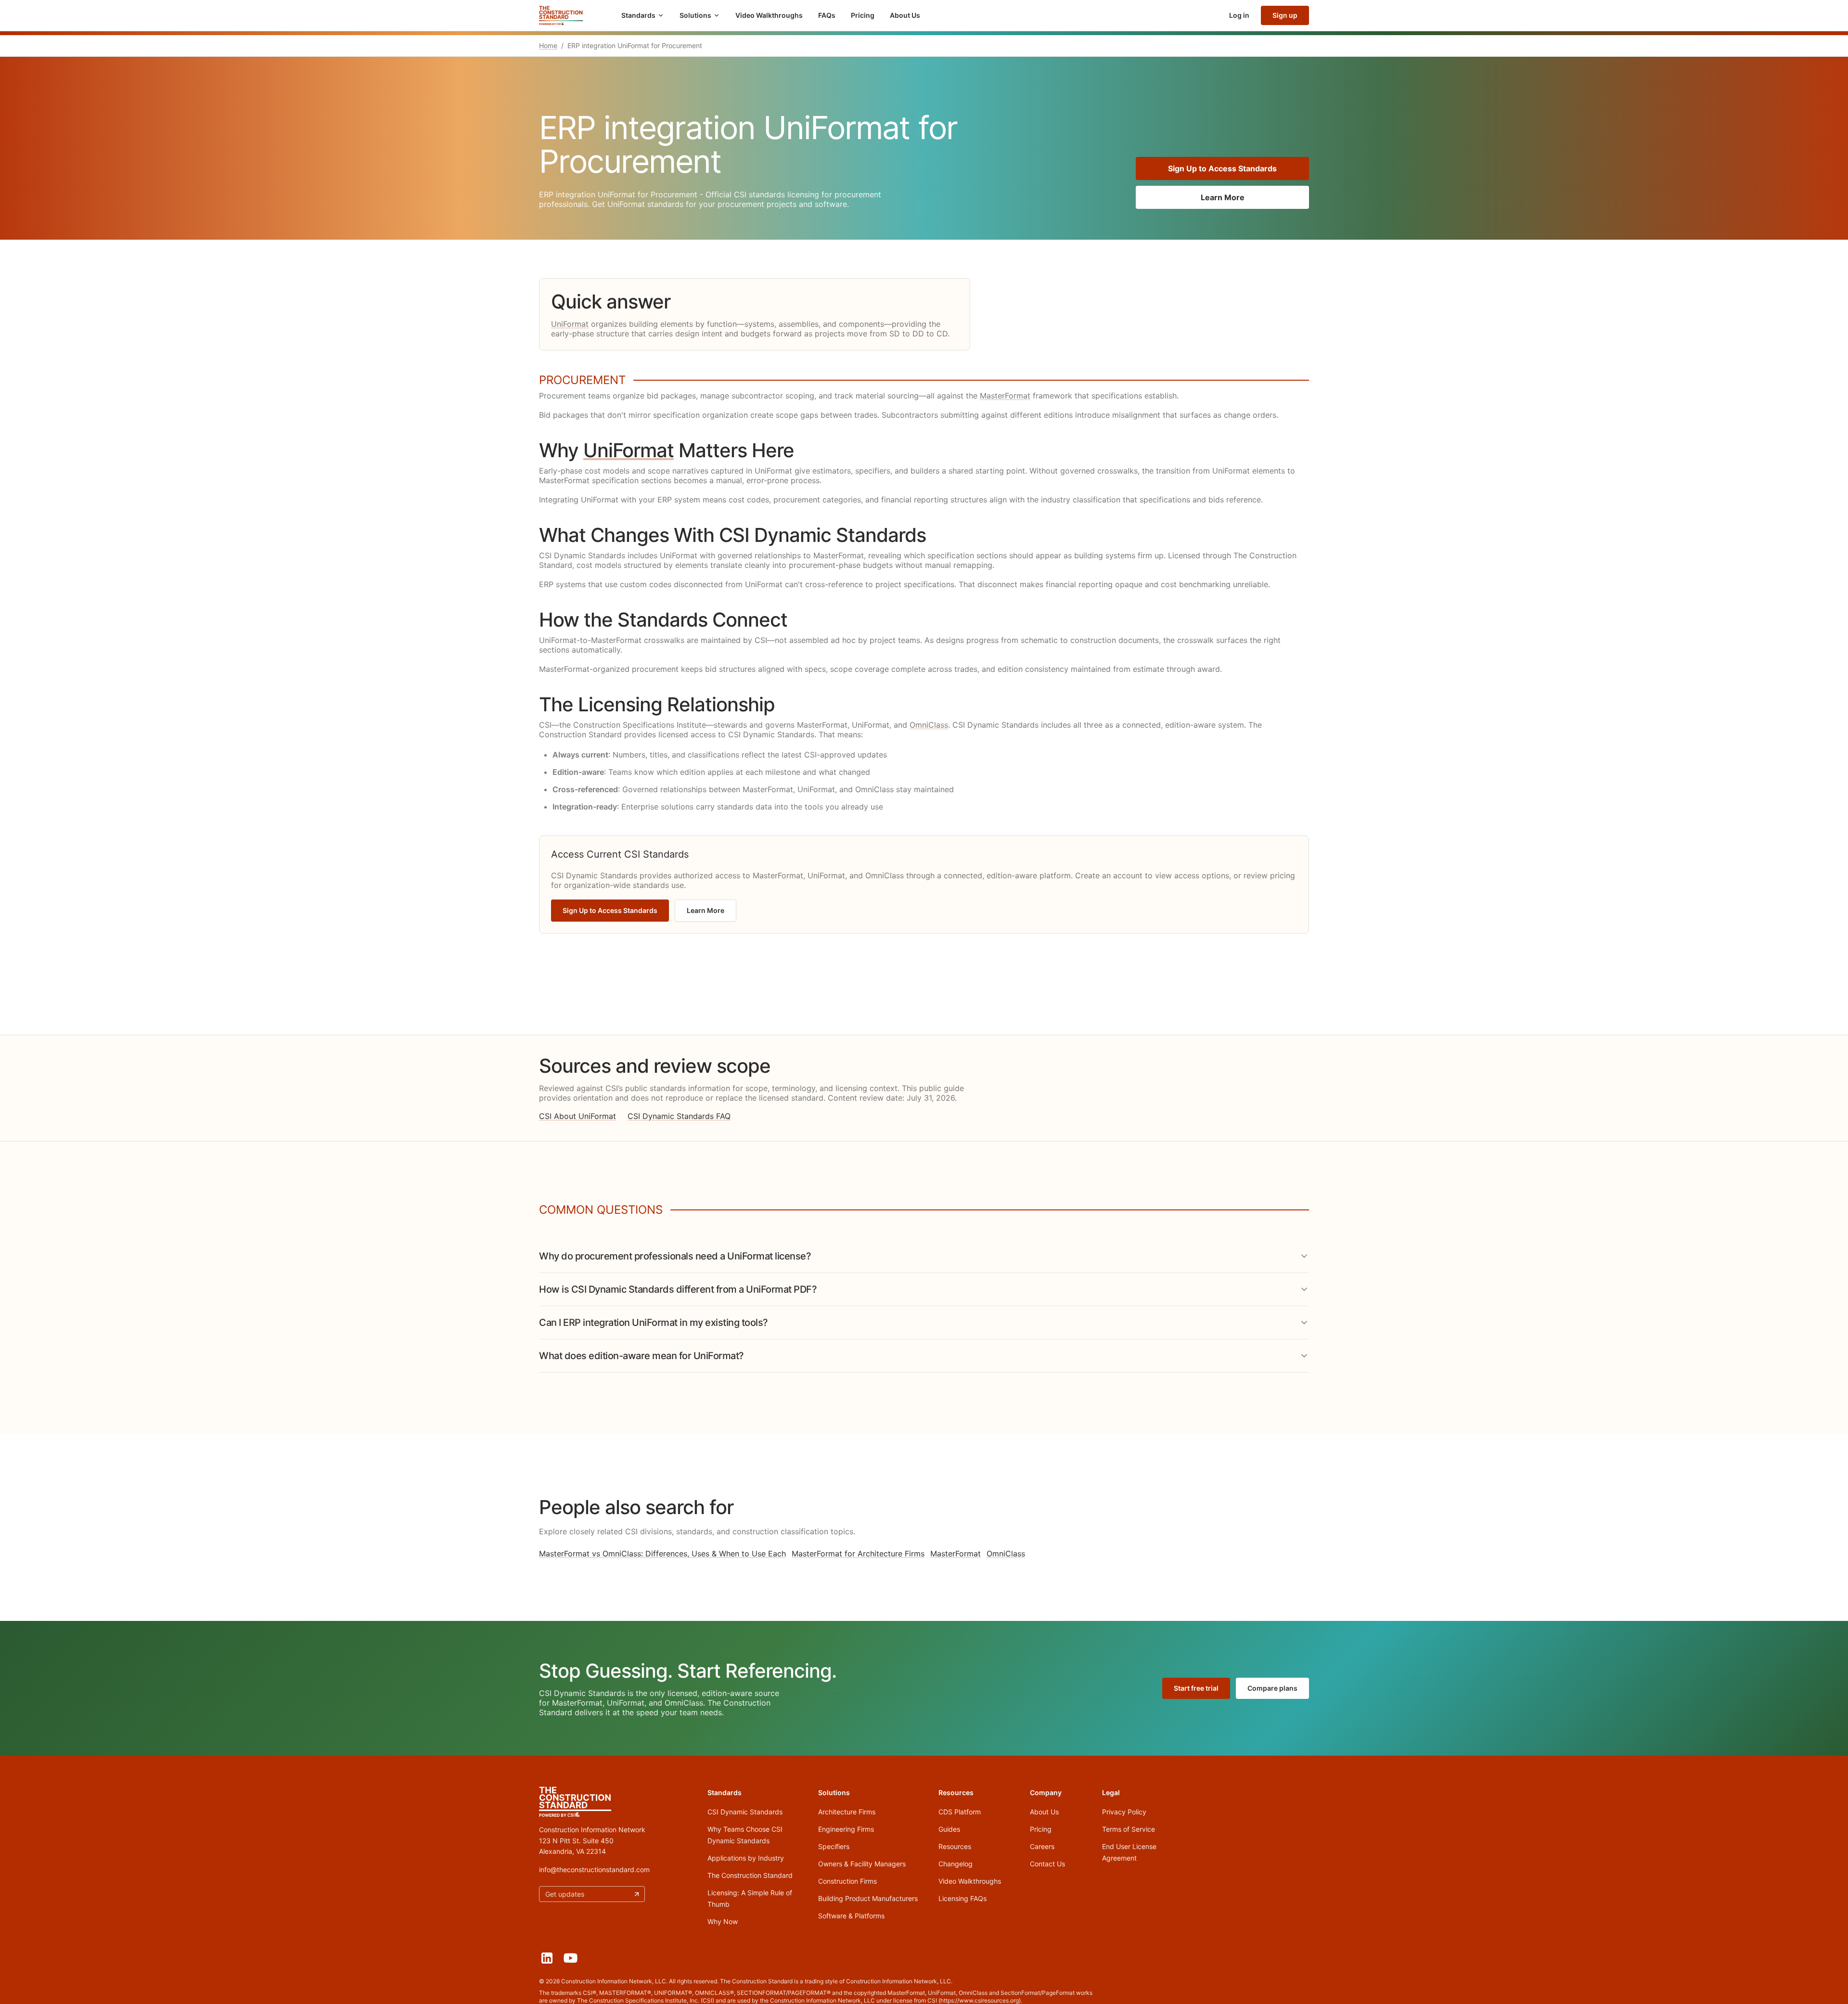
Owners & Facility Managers (862, 1864)
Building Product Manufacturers (868, 1898)
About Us (905, 15)
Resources (955, 1846)
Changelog (956, 1864)
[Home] (561, 15)
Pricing (863, 15)
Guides (949, 1829)
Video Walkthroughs (769, 15)
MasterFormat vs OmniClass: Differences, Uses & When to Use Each (662, 1554)
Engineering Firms (846, 1829)
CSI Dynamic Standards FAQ (679, 1116)
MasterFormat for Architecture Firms (858, 1554)
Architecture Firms (847, 1812)
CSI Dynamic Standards (745, 1812)
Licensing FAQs (962, 1898)
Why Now (723, 1921)
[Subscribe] (637, 1894)
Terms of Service (1129, 1829)
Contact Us (1047, 1864)
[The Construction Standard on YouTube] (571, 1958)
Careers (1042, 1846)
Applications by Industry (746, 1858)
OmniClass (929, 725)
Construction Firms (847, 1881)
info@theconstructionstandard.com (594, 1869)
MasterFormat (1005, 396)
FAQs (827, 15)
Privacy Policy (1124, 1812)
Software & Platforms (851, 1916)
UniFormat (570, 324)
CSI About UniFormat (577, 1116)
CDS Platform (960, 1812)
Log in (1239, 15)
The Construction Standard (750, 1875)
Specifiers (834, 1846)
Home (548, 45)
